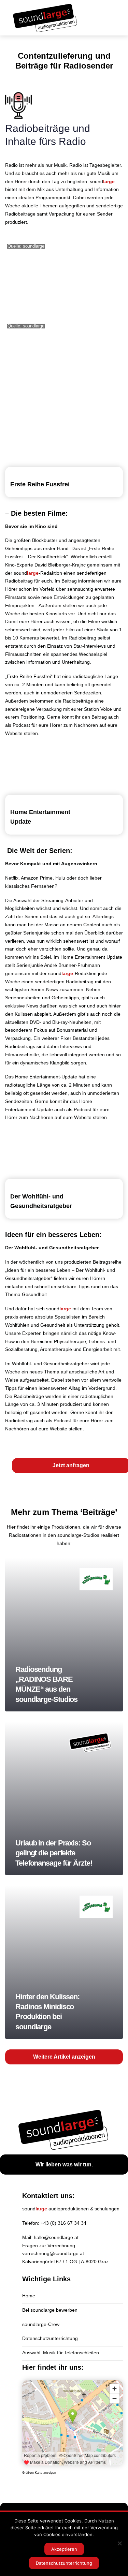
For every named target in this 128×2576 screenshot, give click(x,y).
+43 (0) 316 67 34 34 (63, 2223)
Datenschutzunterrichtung (50, 2338)
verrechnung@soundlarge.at (53, 2253)
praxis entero (19, 1317)
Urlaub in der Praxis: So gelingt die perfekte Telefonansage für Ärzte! (64, 1798)
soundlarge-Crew (41, 2324)
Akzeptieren (64, 2549)
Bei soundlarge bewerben (50, 2310)
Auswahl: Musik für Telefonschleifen (61, 2353)
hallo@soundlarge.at (56, 2237)
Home (29, 2296)
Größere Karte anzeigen (39, 2473)
